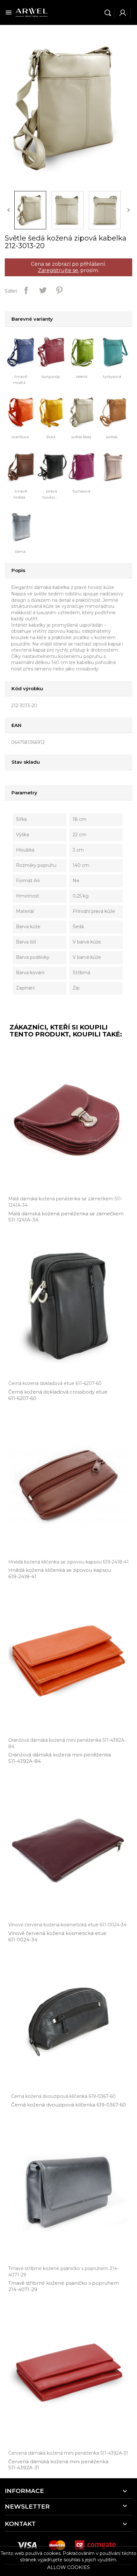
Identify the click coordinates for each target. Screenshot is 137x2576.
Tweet (43, 290)
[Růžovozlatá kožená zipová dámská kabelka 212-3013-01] (115, 466)
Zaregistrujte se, (58, 270)
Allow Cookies (68, 2567)
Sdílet (26, 290)
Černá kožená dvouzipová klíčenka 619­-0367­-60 (68, 2105)
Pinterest (59, 290)
